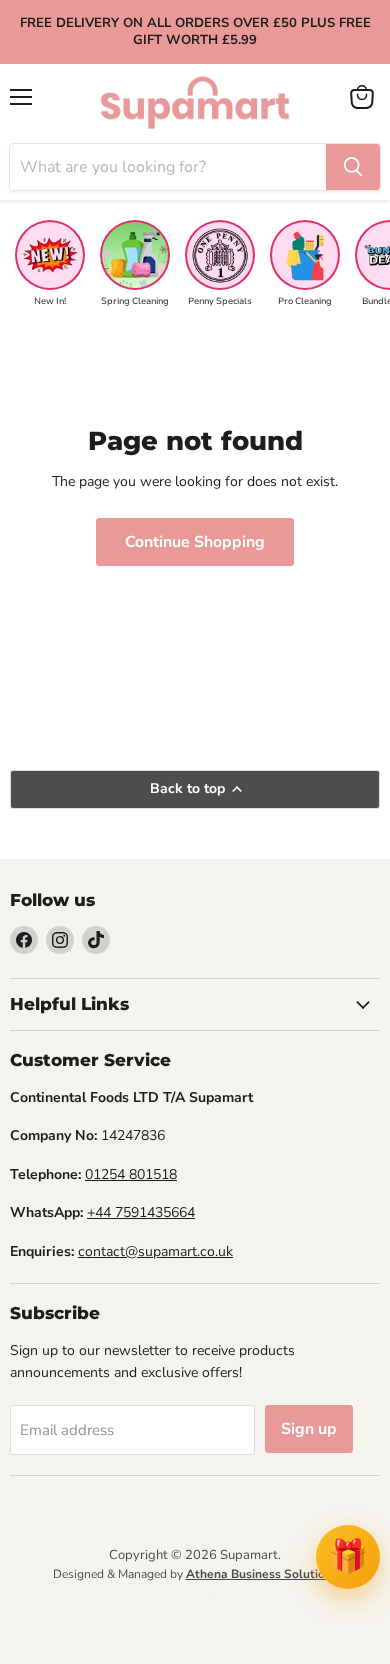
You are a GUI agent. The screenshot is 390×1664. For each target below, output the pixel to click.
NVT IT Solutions (195, 1596)
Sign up (309, 1429)
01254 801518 (131, 1174)
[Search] (353, 167)
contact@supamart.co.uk (155, 1251)
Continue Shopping (195, 542)
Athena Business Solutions (262, 1574)
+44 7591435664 (141, 1212)
